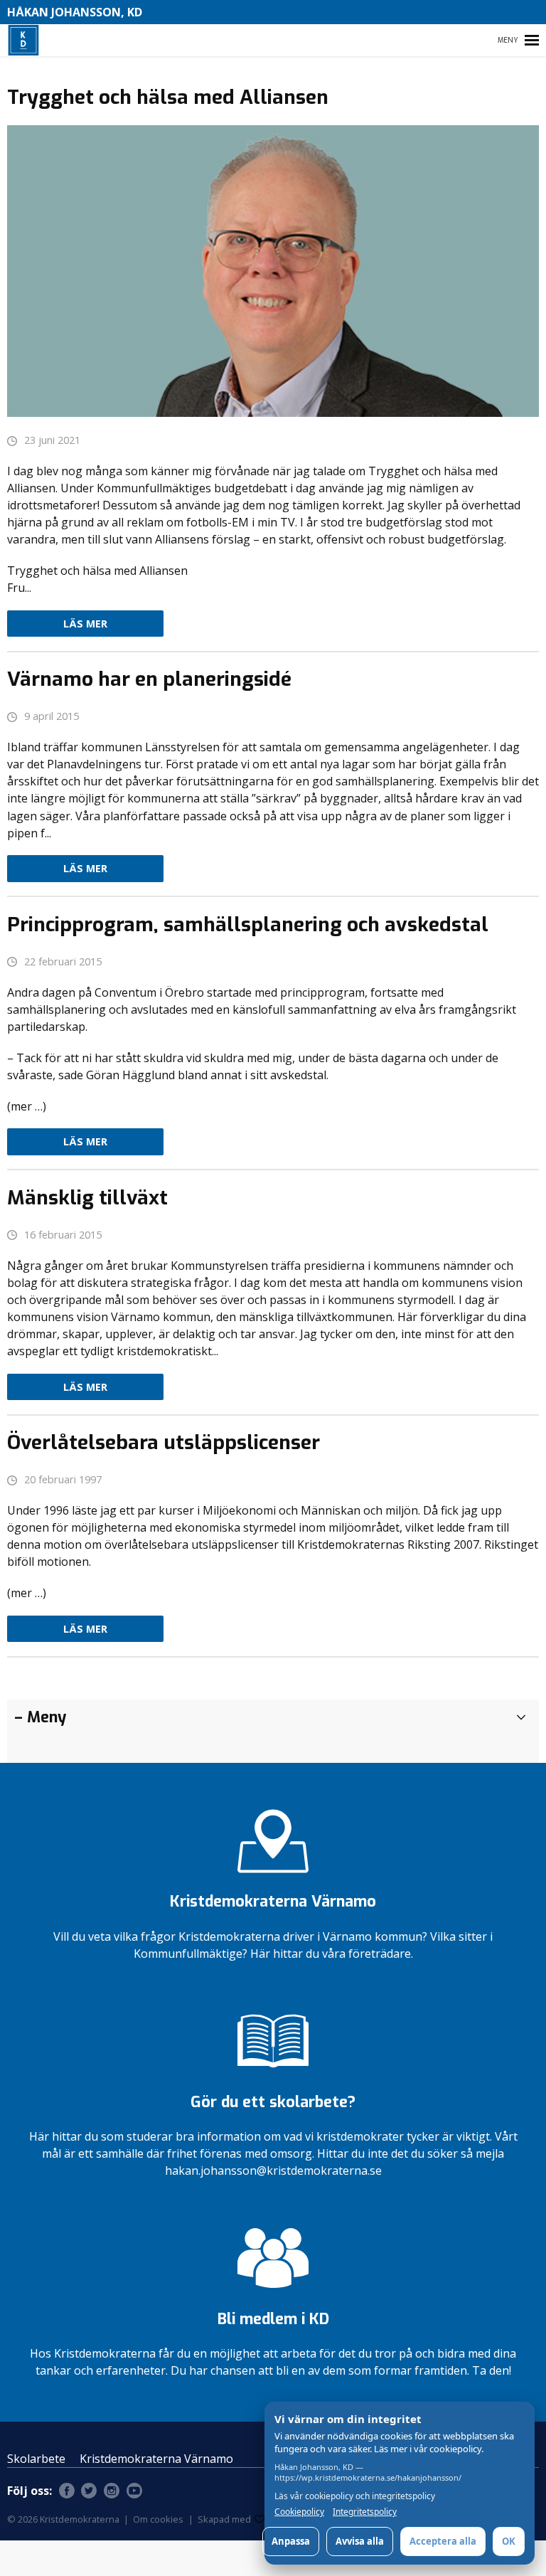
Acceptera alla (443, 2541)
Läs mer (85, 624)
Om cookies (158, 2519)
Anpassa (291, 2541)
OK (509, 2541)
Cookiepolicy (299, 2512)
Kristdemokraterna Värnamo (156, 2459)
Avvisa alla (360, 2541)
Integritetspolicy (365, 2512)
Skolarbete (36, 2459)
